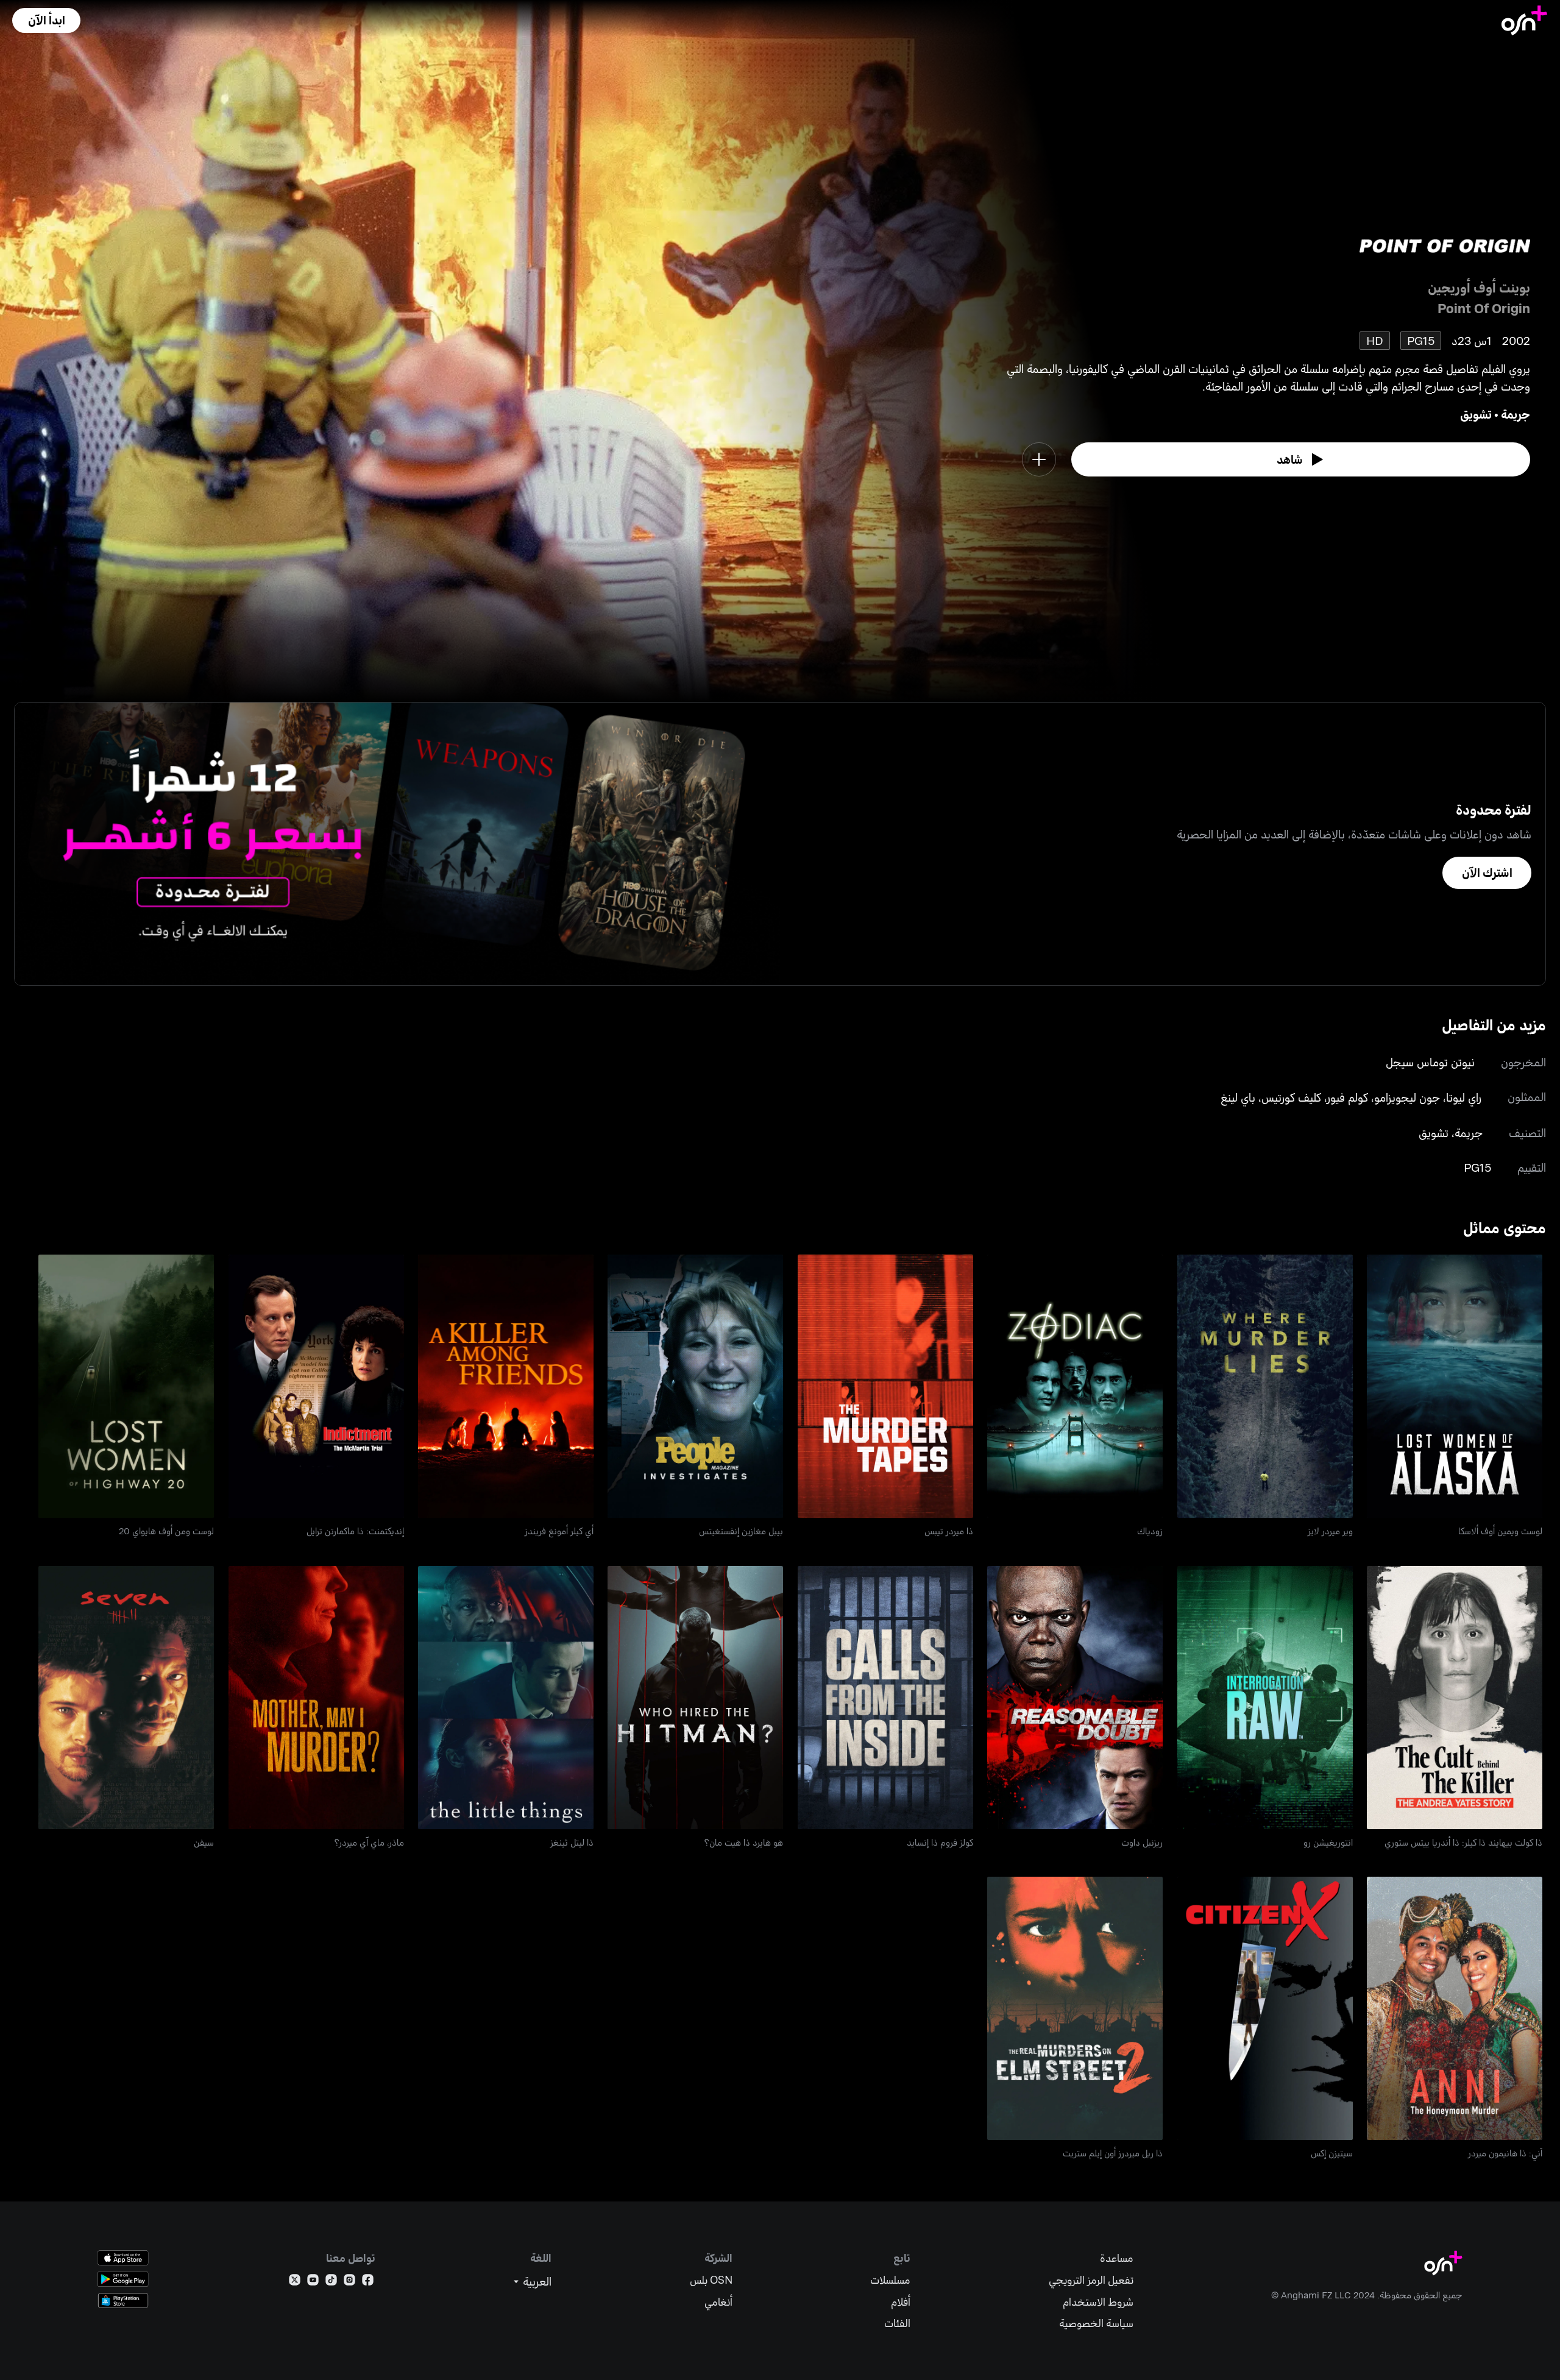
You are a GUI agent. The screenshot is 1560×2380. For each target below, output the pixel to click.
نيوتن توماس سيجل (1430, 1062)
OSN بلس (711, 2280)
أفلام (901, 2302)
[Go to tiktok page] (331, 2282)
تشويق (1476, 414)
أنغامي (718, 2302)
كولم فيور (1348, 1097)
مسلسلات (890, 2280)
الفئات (897, 2323)
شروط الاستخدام (1098, 2302)
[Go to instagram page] (349, 2282)
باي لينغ (1238, 1097)
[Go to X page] (295, 2282)
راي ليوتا (1464, 1097)
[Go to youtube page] (313, 2282)
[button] (46, 20)
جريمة (1516, 414)
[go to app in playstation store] (123, 2300)
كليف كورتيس (1291, 1097)
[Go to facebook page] (368, 2282)
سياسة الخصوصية (1096, 2323)
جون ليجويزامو (1407, 1097)
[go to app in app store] (123, 2258)
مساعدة (1117, 2258)
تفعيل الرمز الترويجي (1091, 2280)
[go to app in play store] (123, 2279)
